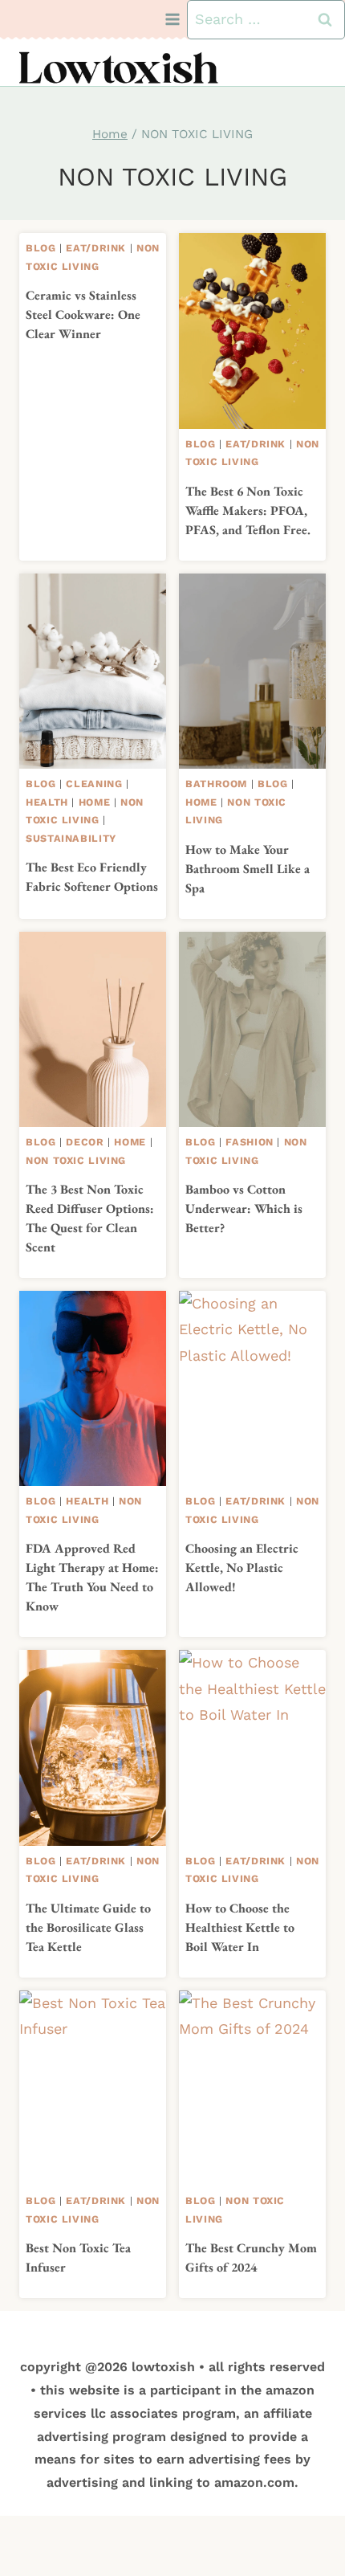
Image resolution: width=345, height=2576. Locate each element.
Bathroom (216, 784)
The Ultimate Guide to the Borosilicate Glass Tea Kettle (88, 1927)
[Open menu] (173, 20)
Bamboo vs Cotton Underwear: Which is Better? (244, 1208)
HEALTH (47, 802)
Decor (85, 1142)
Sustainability (71, 838)
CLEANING (94, 784)
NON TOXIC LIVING (76, 1160)
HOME (95, 802)
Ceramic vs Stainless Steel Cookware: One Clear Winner (83, 314)
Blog (41, 248)
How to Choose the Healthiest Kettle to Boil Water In (240, 1927)
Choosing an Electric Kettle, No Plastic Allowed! (242, 1568)
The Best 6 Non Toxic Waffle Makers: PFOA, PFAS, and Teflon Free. (248, 510)
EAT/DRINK (96, 248)
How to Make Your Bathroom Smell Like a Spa (248, 869)
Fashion (249, 1142)
